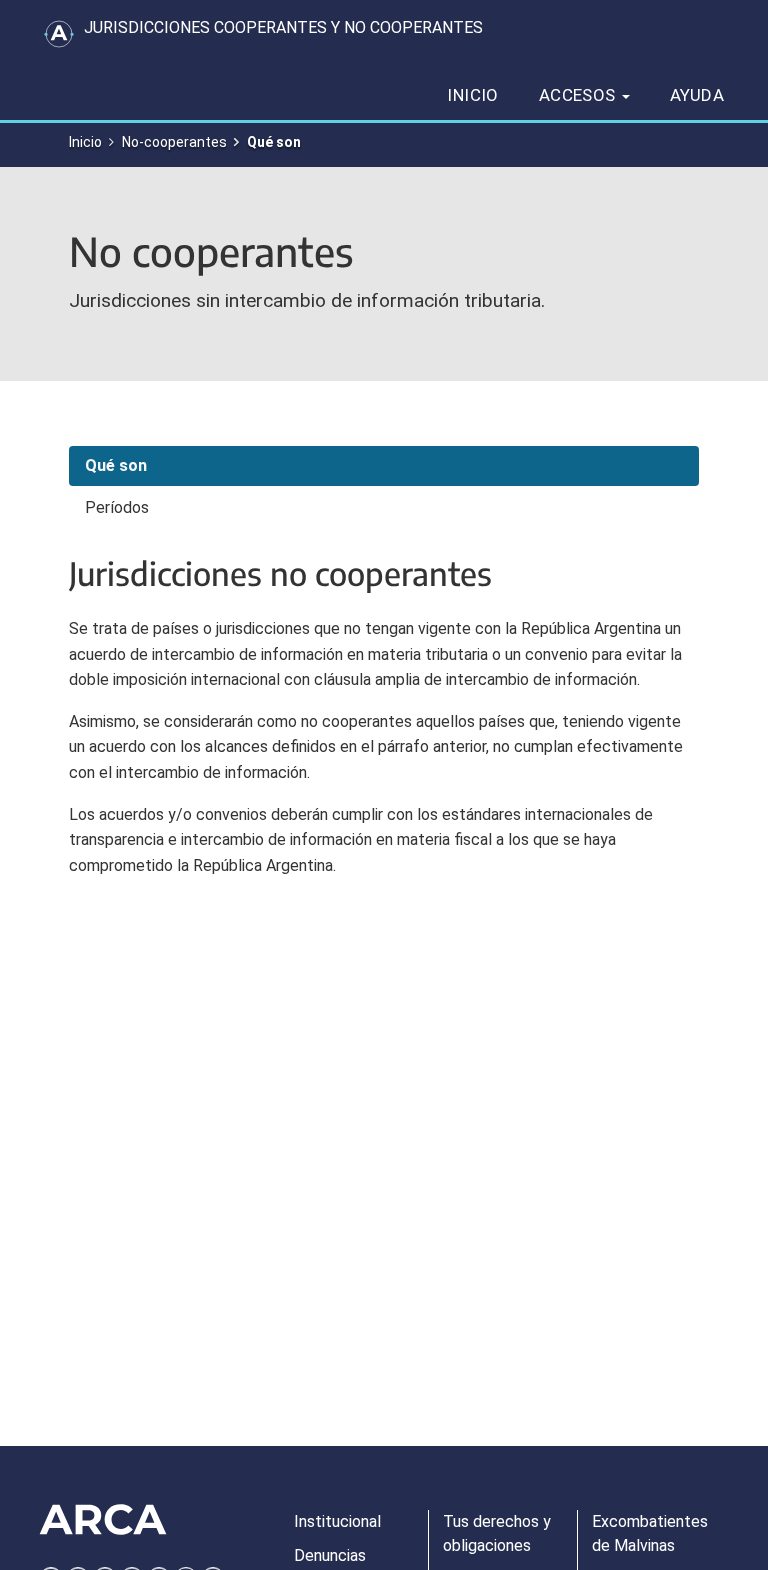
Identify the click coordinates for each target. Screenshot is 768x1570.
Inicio (472, 95)
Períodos (117, 507)
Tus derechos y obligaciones (497, 1533)
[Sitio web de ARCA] (103, 1520)
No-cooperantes (174, 142)
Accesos (579, 95)
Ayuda (697, 95)
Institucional (337, 1521)
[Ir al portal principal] (59, 34)
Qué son (116, 465)
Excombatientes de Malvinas (650, 1533)
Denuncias (330, 1555)
